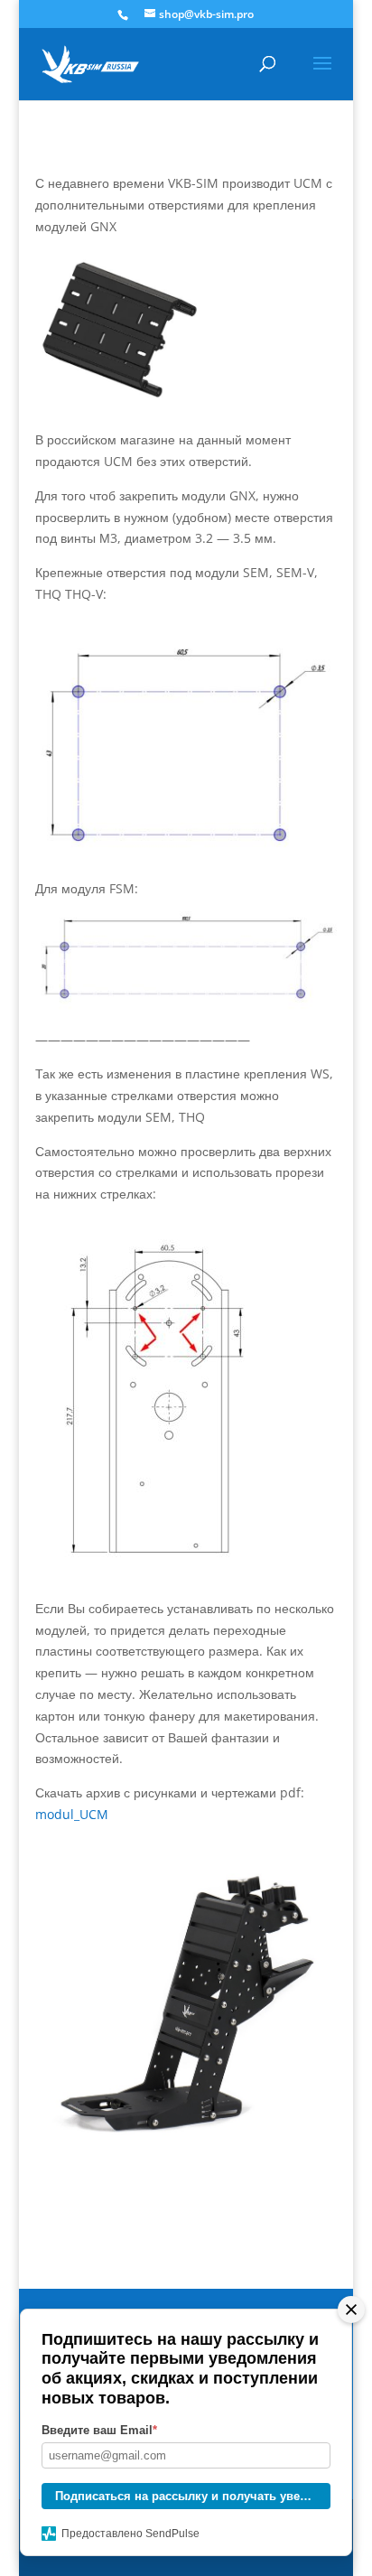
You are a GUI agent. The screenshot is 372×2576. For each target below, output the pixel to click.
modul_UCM (72, 1814)
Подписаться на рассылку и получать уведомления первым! (193, 2496)
